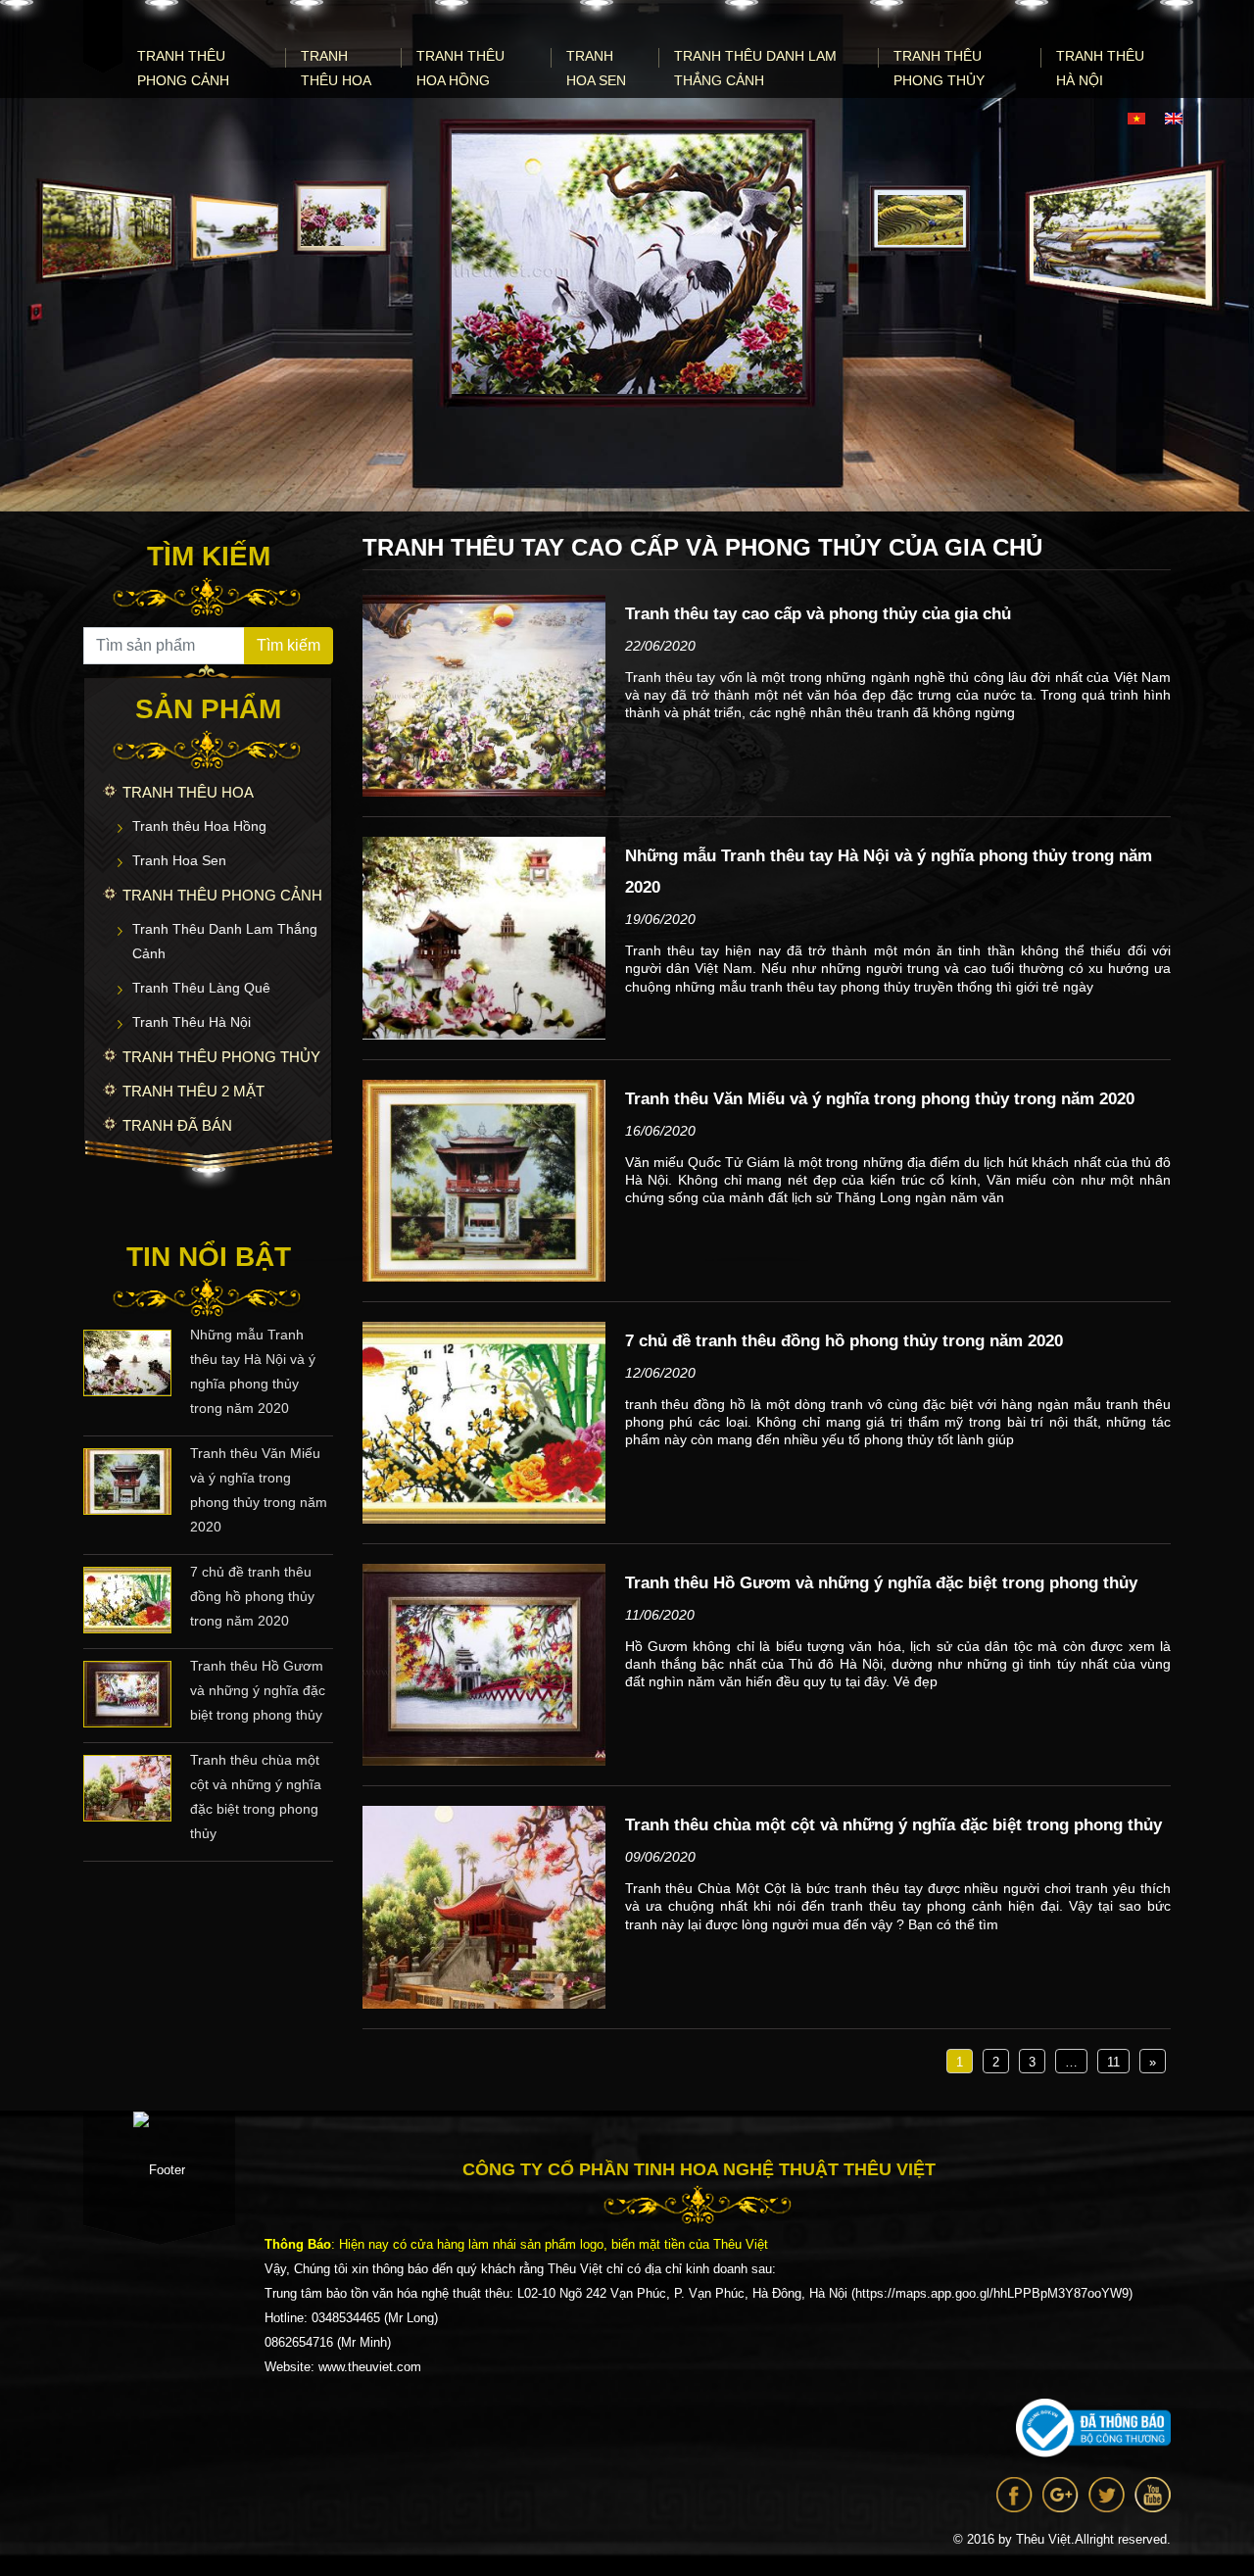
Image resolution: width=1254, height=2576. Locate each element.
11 (1113, 2062)
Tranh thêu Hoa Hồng (460, 68)
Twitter (1107, 2495)
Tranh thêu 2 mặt (193, 1091)
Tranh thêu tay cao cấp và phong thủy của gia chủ (818, 614)
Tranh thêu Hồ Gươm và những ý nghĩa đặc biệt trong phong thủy (258, 1690)
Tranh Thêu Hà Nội (1100, 68)
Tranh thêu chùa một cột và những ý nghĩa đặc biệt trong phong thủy (256, 1797)
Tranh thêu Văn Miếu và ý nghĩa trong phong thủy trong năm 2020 (259, 1490)
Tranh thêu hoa (336, 68)
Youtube (1153, 2495)
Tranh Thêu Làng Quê (201, 988)
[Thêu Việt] (103, 37)
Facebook (1014, 2495)
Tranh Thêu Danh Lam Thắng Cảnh (755, 68)
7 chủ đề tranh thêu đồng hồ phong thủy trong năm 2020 (252, 1596)
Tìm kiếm (289, 645)
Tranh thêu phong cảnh (183, 68)
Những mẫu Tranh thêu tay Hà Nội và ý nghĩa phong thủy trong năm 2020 (253, 1371)
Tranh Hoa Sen (596, 68)
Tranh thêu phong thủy (939, 68)
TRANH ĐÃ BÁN (177, 1125)
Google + (1061, 2495)
